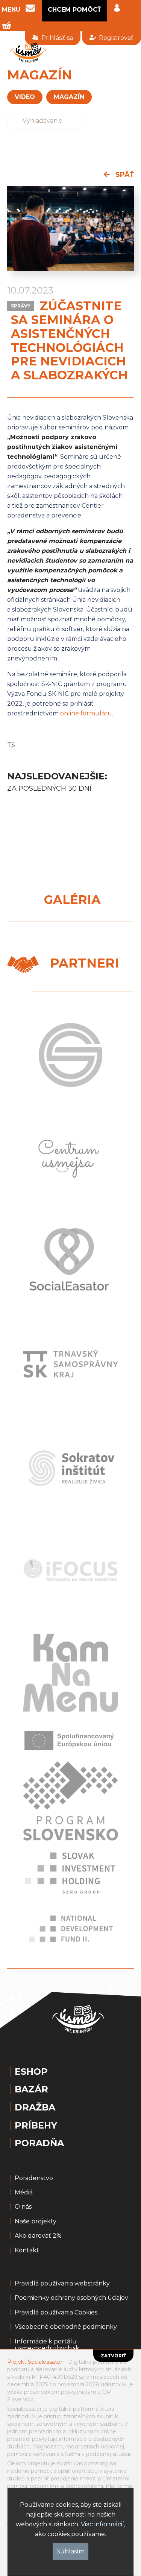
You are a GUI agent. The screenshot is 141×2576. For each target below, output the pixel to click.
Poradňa (39, 2143)
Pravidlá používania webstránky (62, 2284)
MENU (11, 10)
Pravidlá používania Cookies (56, 2313)
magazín (69, 97)
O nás (23, 2207)
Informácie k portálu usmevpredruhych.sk (47, 2345)
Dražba (35, 2107)
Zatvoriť (113, 2356)
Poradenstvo (34, 2178)
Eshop (31, 2072)
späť (124, 175)
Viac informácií (102, 2524)
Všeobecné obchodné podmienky (66, 2327)
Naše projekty (36, 2221)
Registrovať (116, 38)
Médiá (24, 2193)
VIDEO (25, 97)
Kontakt (27, 2250)
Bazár (31, 2089)
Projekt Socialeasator (35, 2362)
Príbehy (36, 2126)
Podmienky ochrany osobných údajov (71, 2298)
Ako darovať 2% (38, 2236)
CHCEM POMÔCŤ (74, 10)
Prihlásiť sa (57, 38)
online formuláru (86, 713)
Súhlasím (70, 2551)
